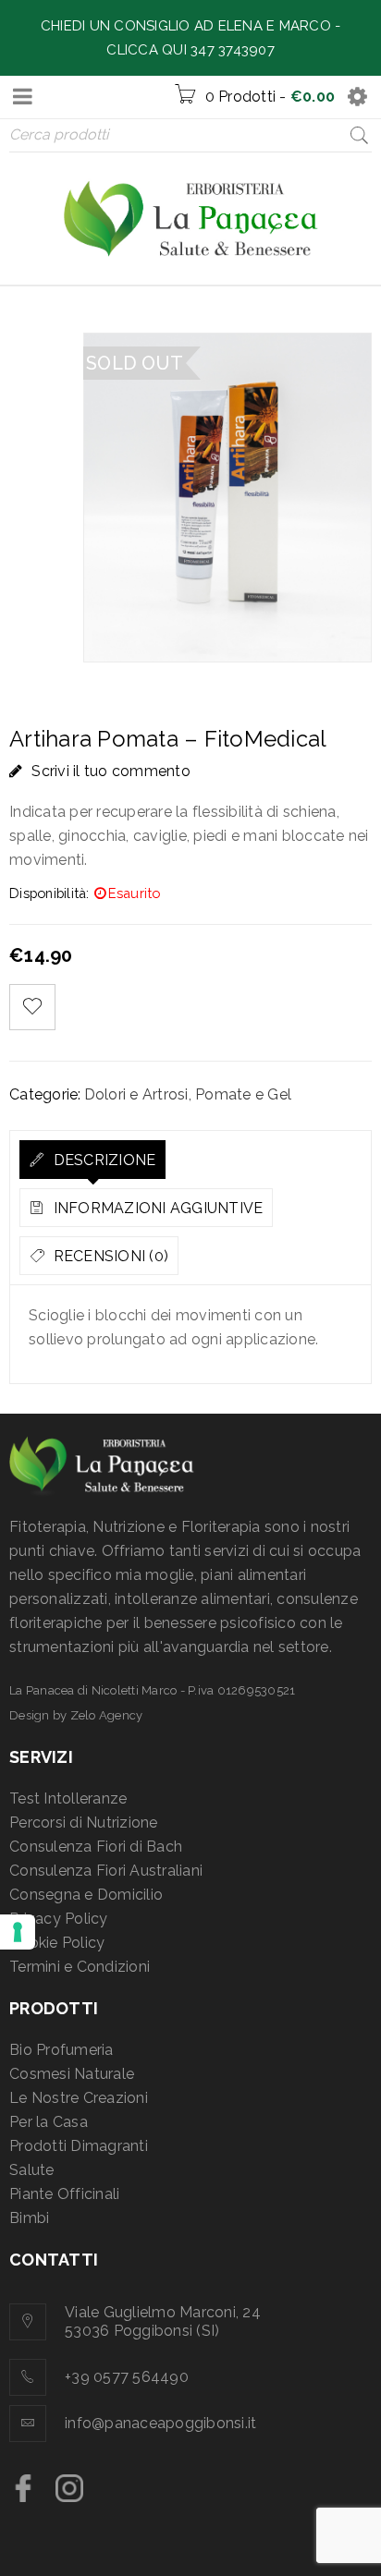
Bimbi (29, 2218)
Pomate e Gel (243, 1094)
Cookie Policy (57, 1943)
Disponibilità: (49, 893)
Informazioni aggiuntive (156, 1208)
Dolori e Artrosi (136, 1094)
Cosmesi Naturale (72, 2074)
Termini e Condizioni (80, 1967)
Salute (32, 2170)
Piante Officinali (64, 2194)
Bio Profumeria (61, 2050)
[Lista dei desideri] (32, 1007)
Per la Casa (49, 2122)
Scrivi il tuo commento (111, 771)
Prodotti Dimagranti (79, 2146)
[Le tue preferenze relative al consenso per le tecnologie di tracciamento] (18, 1932)
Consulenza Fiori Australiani (106, 1871)
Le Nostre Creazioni (79, 2098)
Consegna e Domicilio (86, 1895)
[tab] (92, 1160)
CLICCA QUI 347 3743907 (190, 50)
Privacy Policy (59, 1919)
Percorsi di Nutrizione (84, 1823)
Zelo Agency (107, 1715)
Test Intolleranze (68, 1798)
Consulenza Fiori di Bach (96, 1847)
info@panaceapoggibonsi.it (160, 2423)
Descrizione (102, 1160)
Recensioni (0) (109, 1256)
